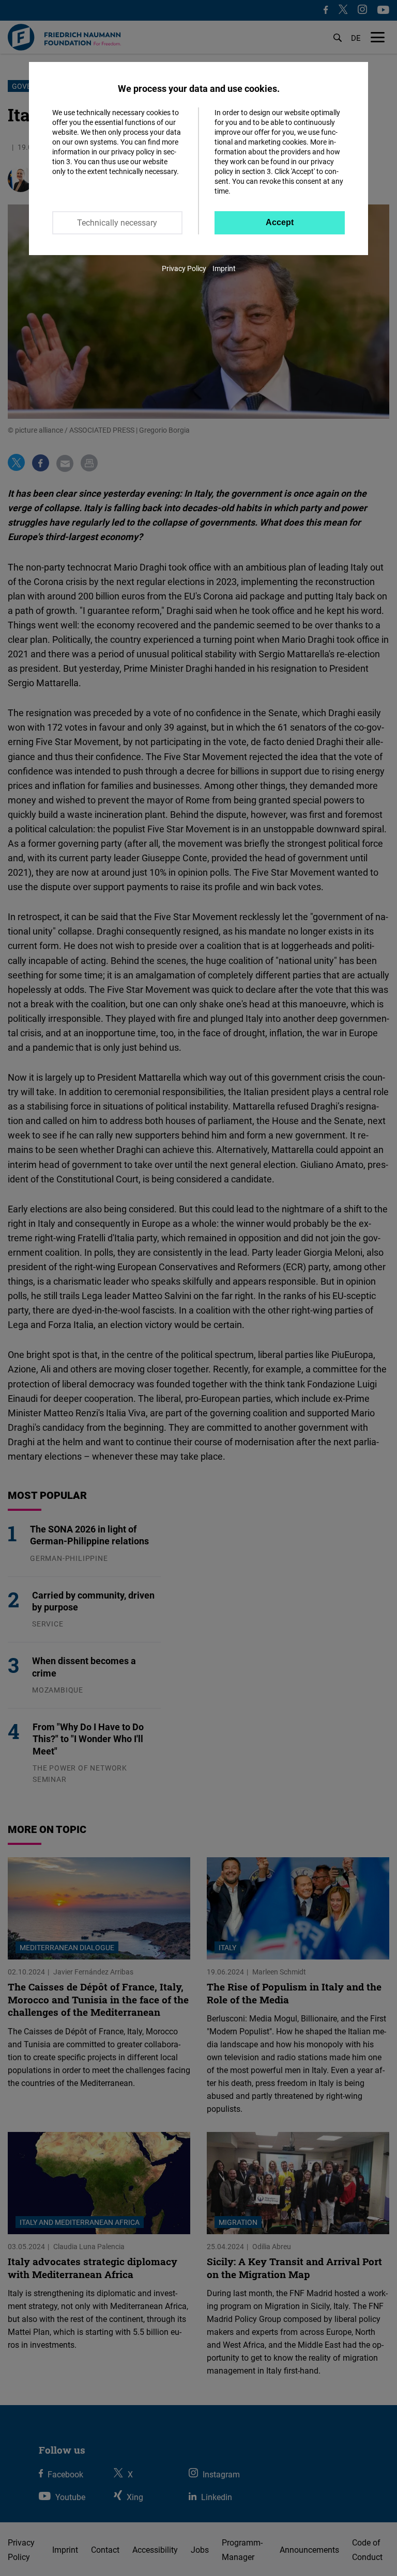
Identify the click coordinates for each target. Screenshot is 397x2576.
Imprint (224, 268)
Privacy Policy (184, 268)
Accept (280, 222)
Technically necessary (117, 223)
